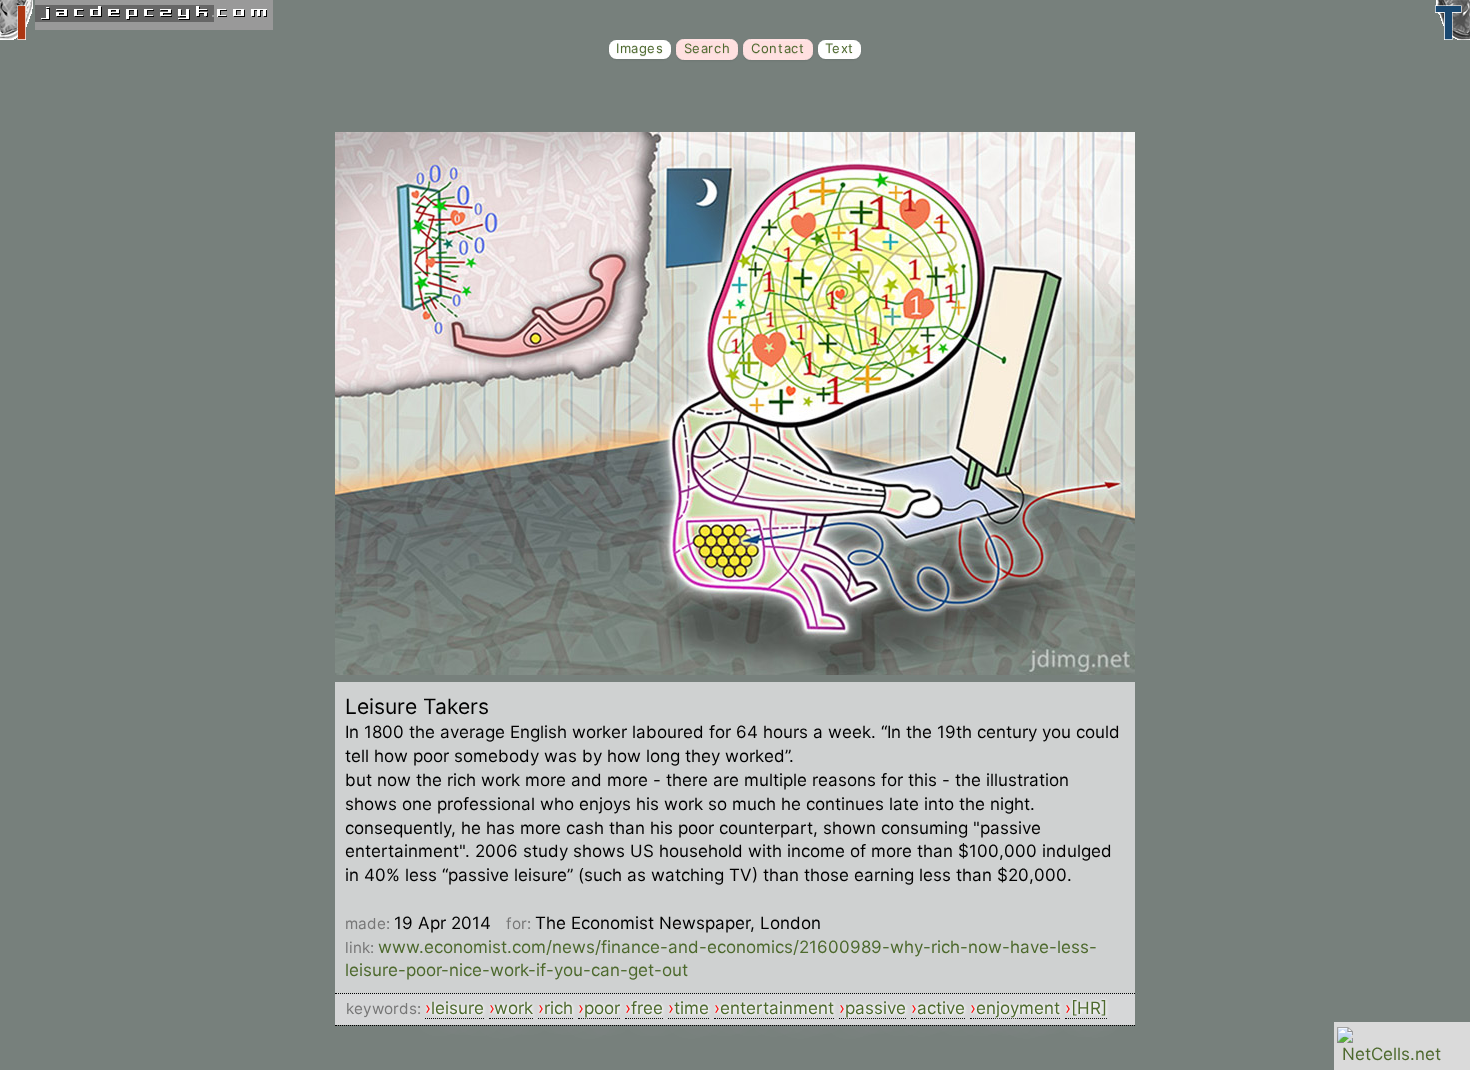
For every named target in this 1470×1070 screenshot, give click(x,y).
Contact (777, 48)
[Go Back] (735, 669)
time (691, 1008)
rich (558, 1008)
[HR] (1089, 1008)
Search (707, 48)
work (513, 1008)
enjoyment (1018, 1008)
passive (875, 1008)
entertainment (777, 1008)
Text (839, 48)
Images (640, 48)
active (941, 1008)
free (647, 1008)
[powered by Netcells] (1391, 1054)
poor (602, 1008)
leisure (457, 1008)
